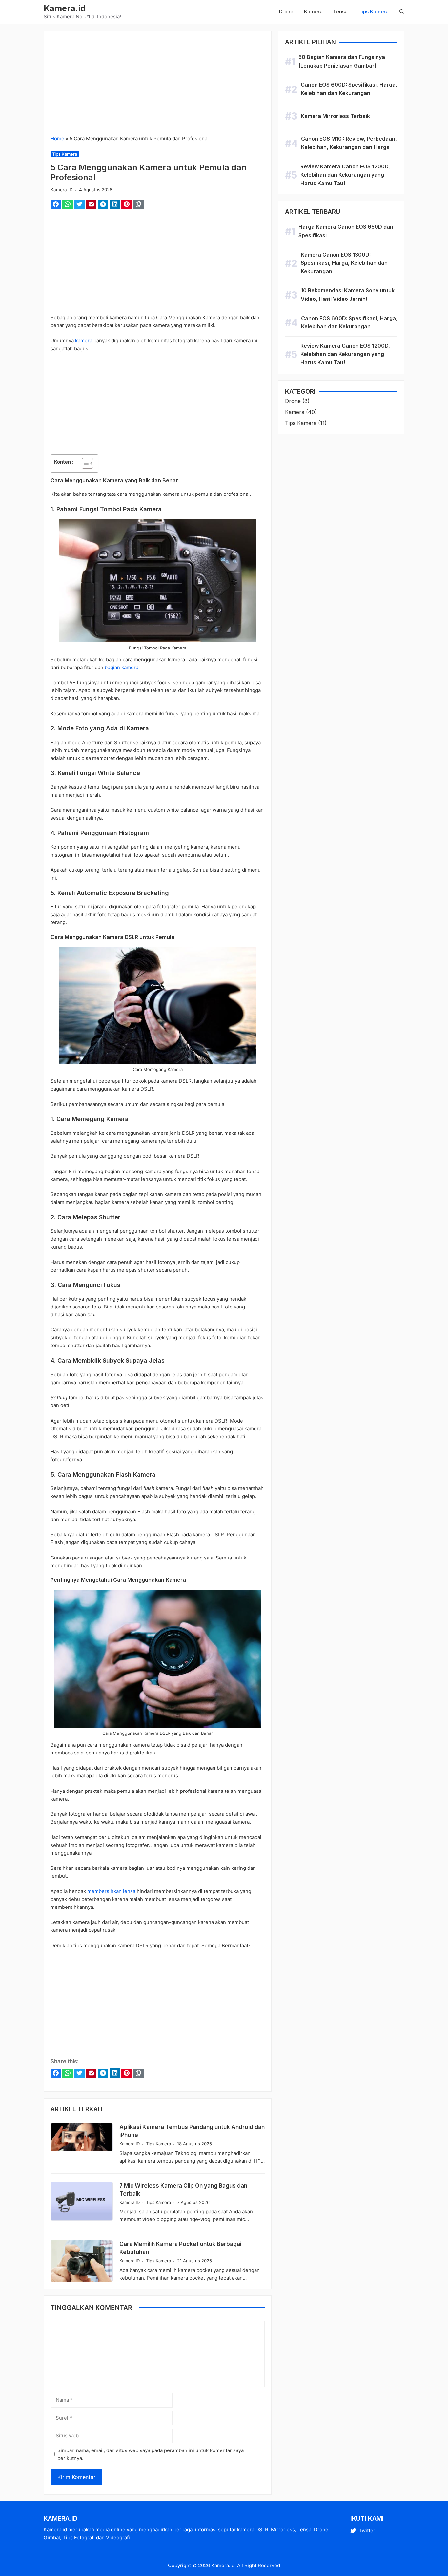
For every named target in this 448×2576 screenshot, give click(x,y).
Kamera (313, 12)
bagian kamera (122, 667)
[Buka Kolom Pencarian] (399, 12)
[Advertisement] (158, 86)
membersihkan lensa (111, 1891)
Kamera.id (65, 8)
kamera (84, 341)
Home (57, 138)
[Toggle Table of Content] (84, 463)
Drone (286, 12)
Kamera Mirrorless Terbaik (335, 116)
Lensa (341, 12)
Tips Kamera (374, 12)
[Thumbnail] (82, 2137)
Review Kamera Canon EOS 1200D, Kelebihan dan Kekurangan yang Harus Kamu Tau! (345, 175)
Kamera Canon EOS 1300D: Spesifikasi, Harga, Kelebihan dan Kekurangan (344, 263)
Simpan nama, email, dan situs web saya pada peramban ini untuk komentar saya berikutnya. (151, 2454)
